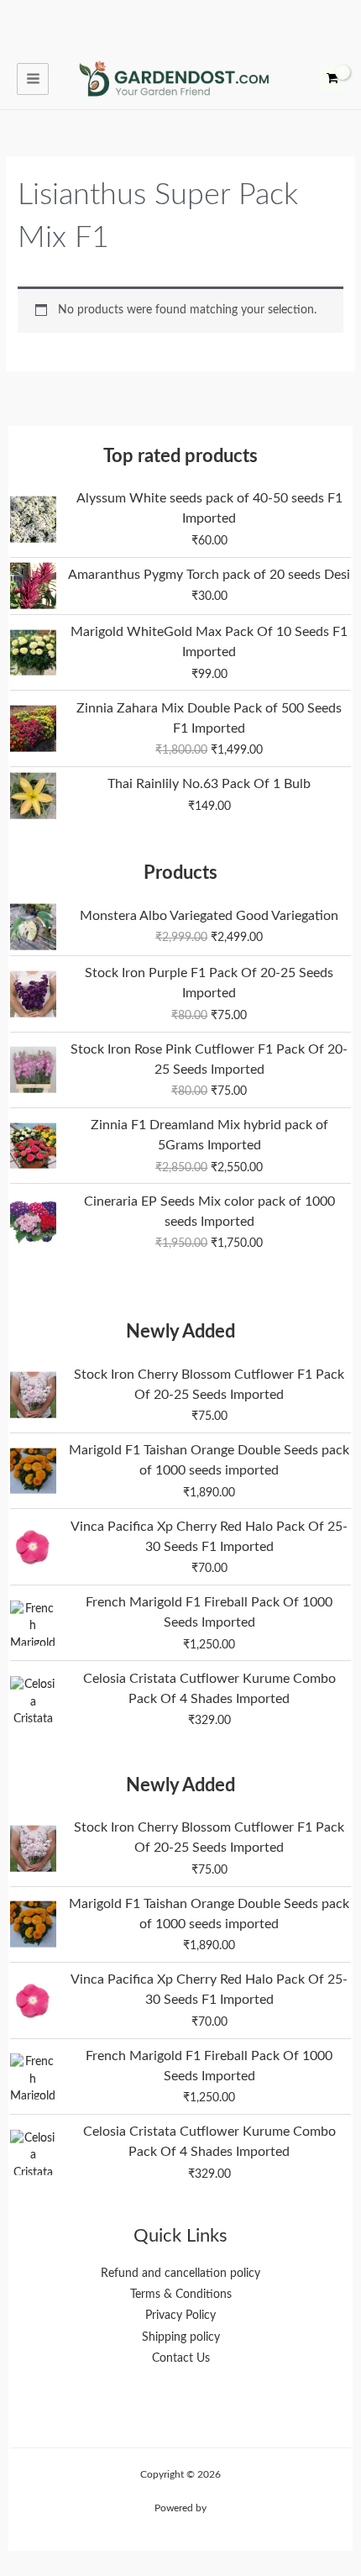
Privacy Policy (180, 2316)
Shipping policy (181, 2337)
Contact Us (181, 2358)
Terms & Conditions (181, 2295)
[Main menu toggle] (33, 79)
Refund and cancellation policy (180, 2274)
